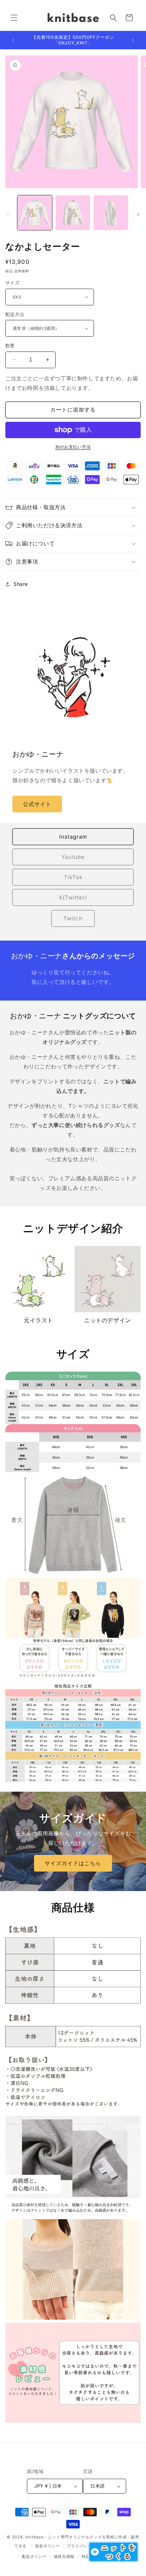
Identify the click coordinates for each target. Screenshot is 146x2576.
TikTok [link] (73, 877)
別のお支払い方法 (73, 447)
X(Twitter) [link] (73, 897)
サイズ (12, 283)
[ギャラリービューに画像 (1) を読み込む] (35, 213)
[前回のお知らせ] (13, 40)
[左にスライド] (8, 214)
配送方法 (15, 314)
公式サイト (37, 804)
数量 (10, 345)
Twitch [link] (73, 918)
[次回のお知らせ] (133, 40)
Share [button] (21, 584)
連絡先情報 (64, 2556)
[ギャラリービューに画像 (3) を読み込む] (111, 213)
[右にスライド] (138, 214)
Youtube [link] (73, 857)
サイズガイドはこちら (73, 1863)
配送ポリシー (34, 2556)
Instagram (73, 837)
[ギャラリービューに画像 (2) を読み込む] (73, 213)
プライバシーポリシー (87, 2546)
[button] (14, 18)
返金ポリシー (47, 2546)
